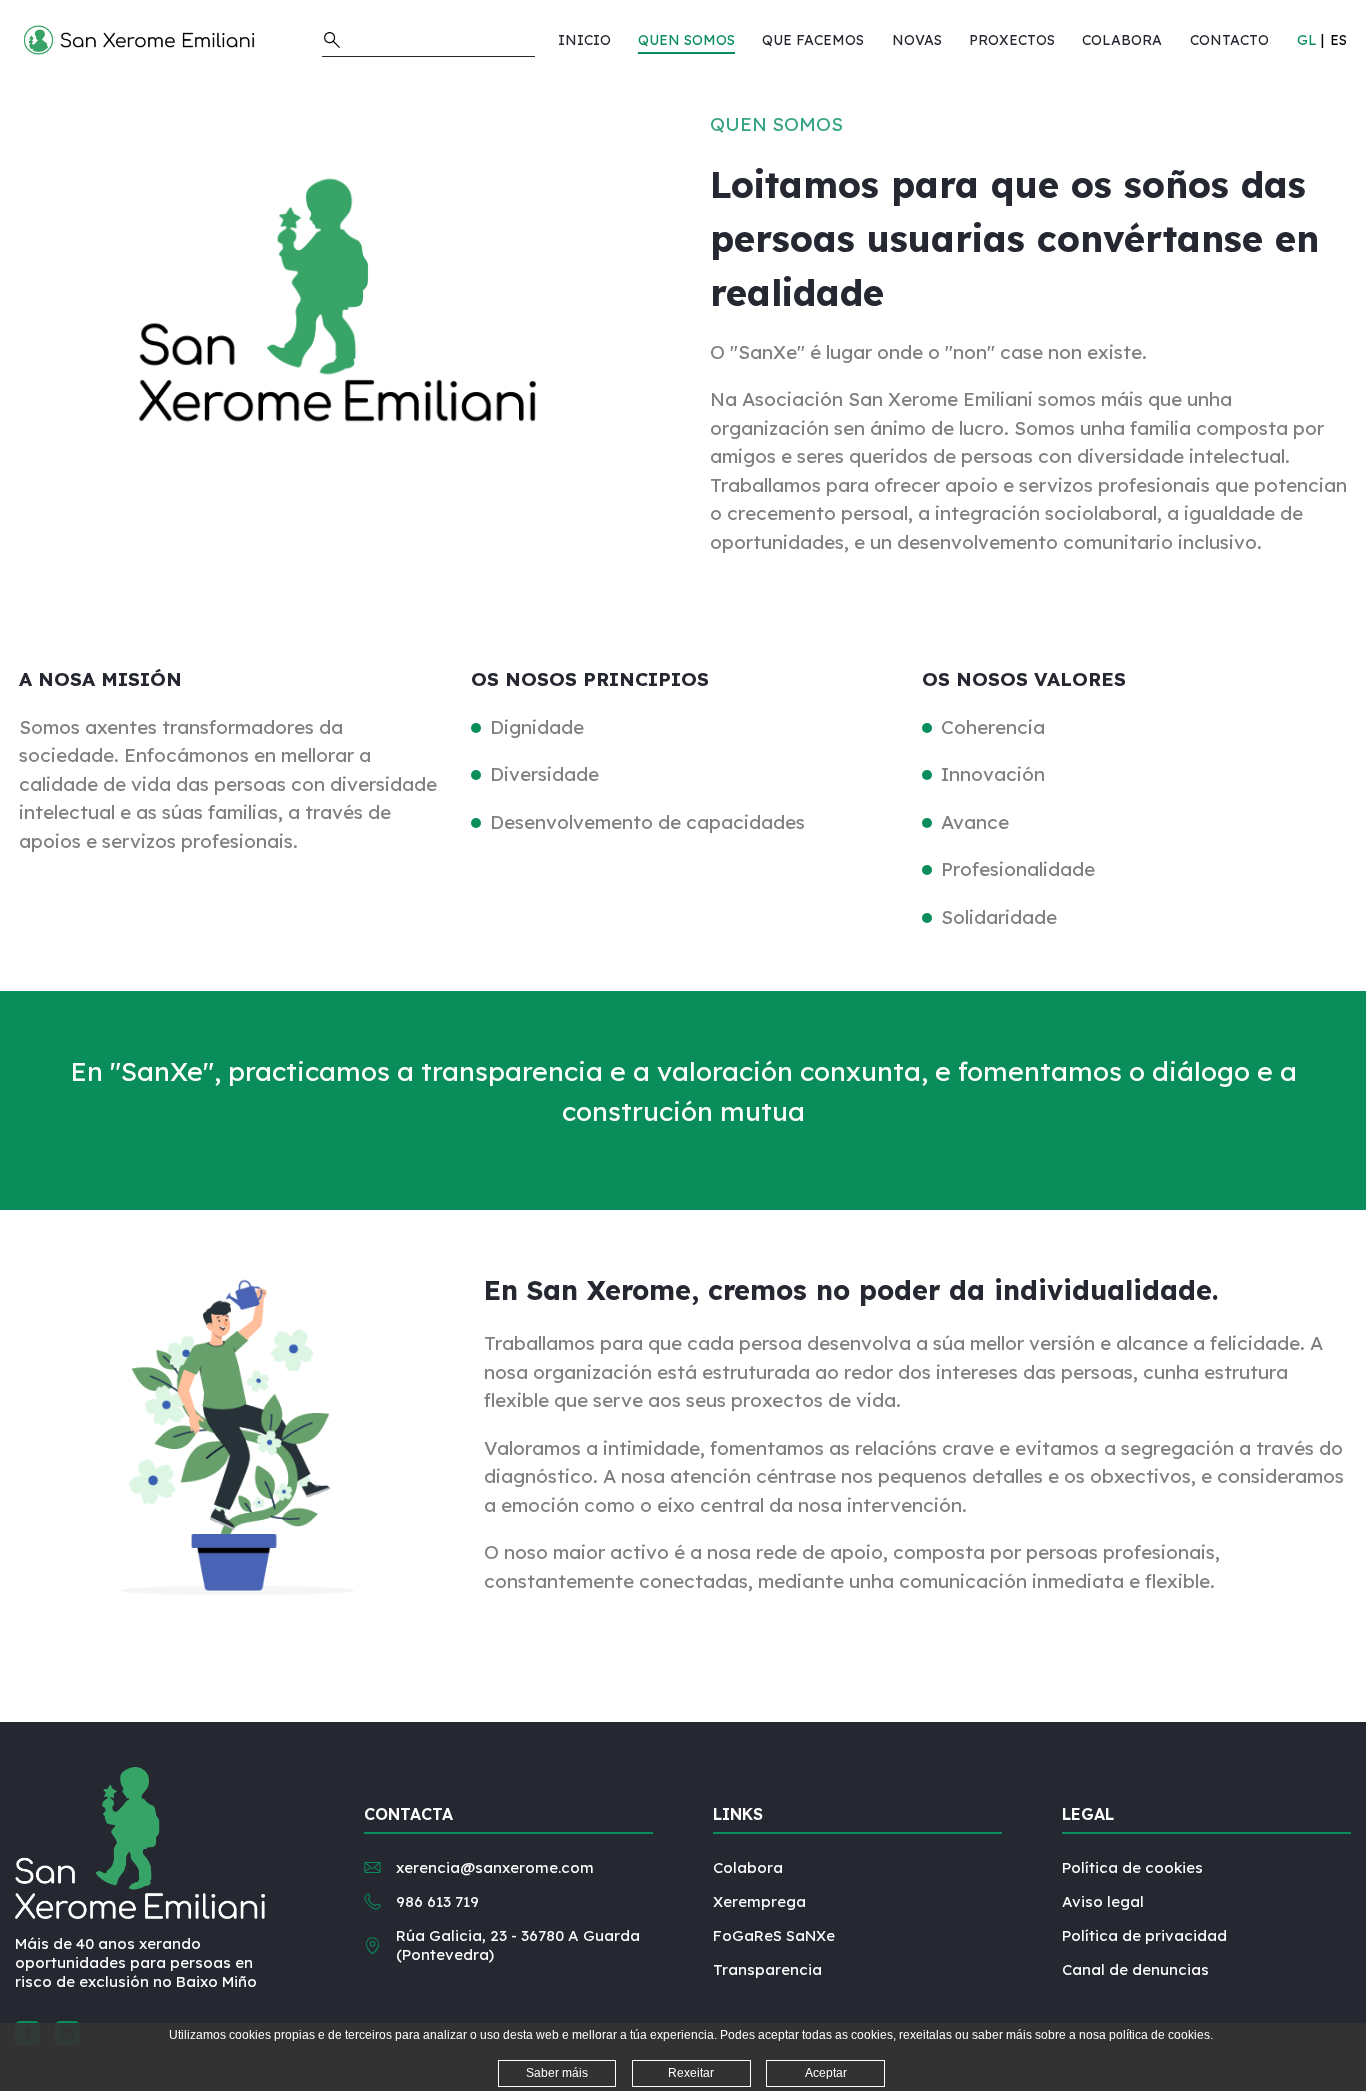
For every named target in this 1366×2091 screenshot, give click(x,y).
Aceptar (826, 2073)
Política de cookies (1132, 1867)
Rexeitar (691, 2073)
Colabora (748, 1867)
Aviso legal (1103, 1901)
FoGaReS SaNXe (774, 1935)
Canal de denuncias (1135, 1969)
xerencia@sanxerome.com (495, 1867)
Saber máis (557, 2073)
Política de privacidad (1144, 1935)
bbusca (332, 40)
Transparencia (767, 1969)
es (1338, 40)
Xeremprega (759, 1901)
